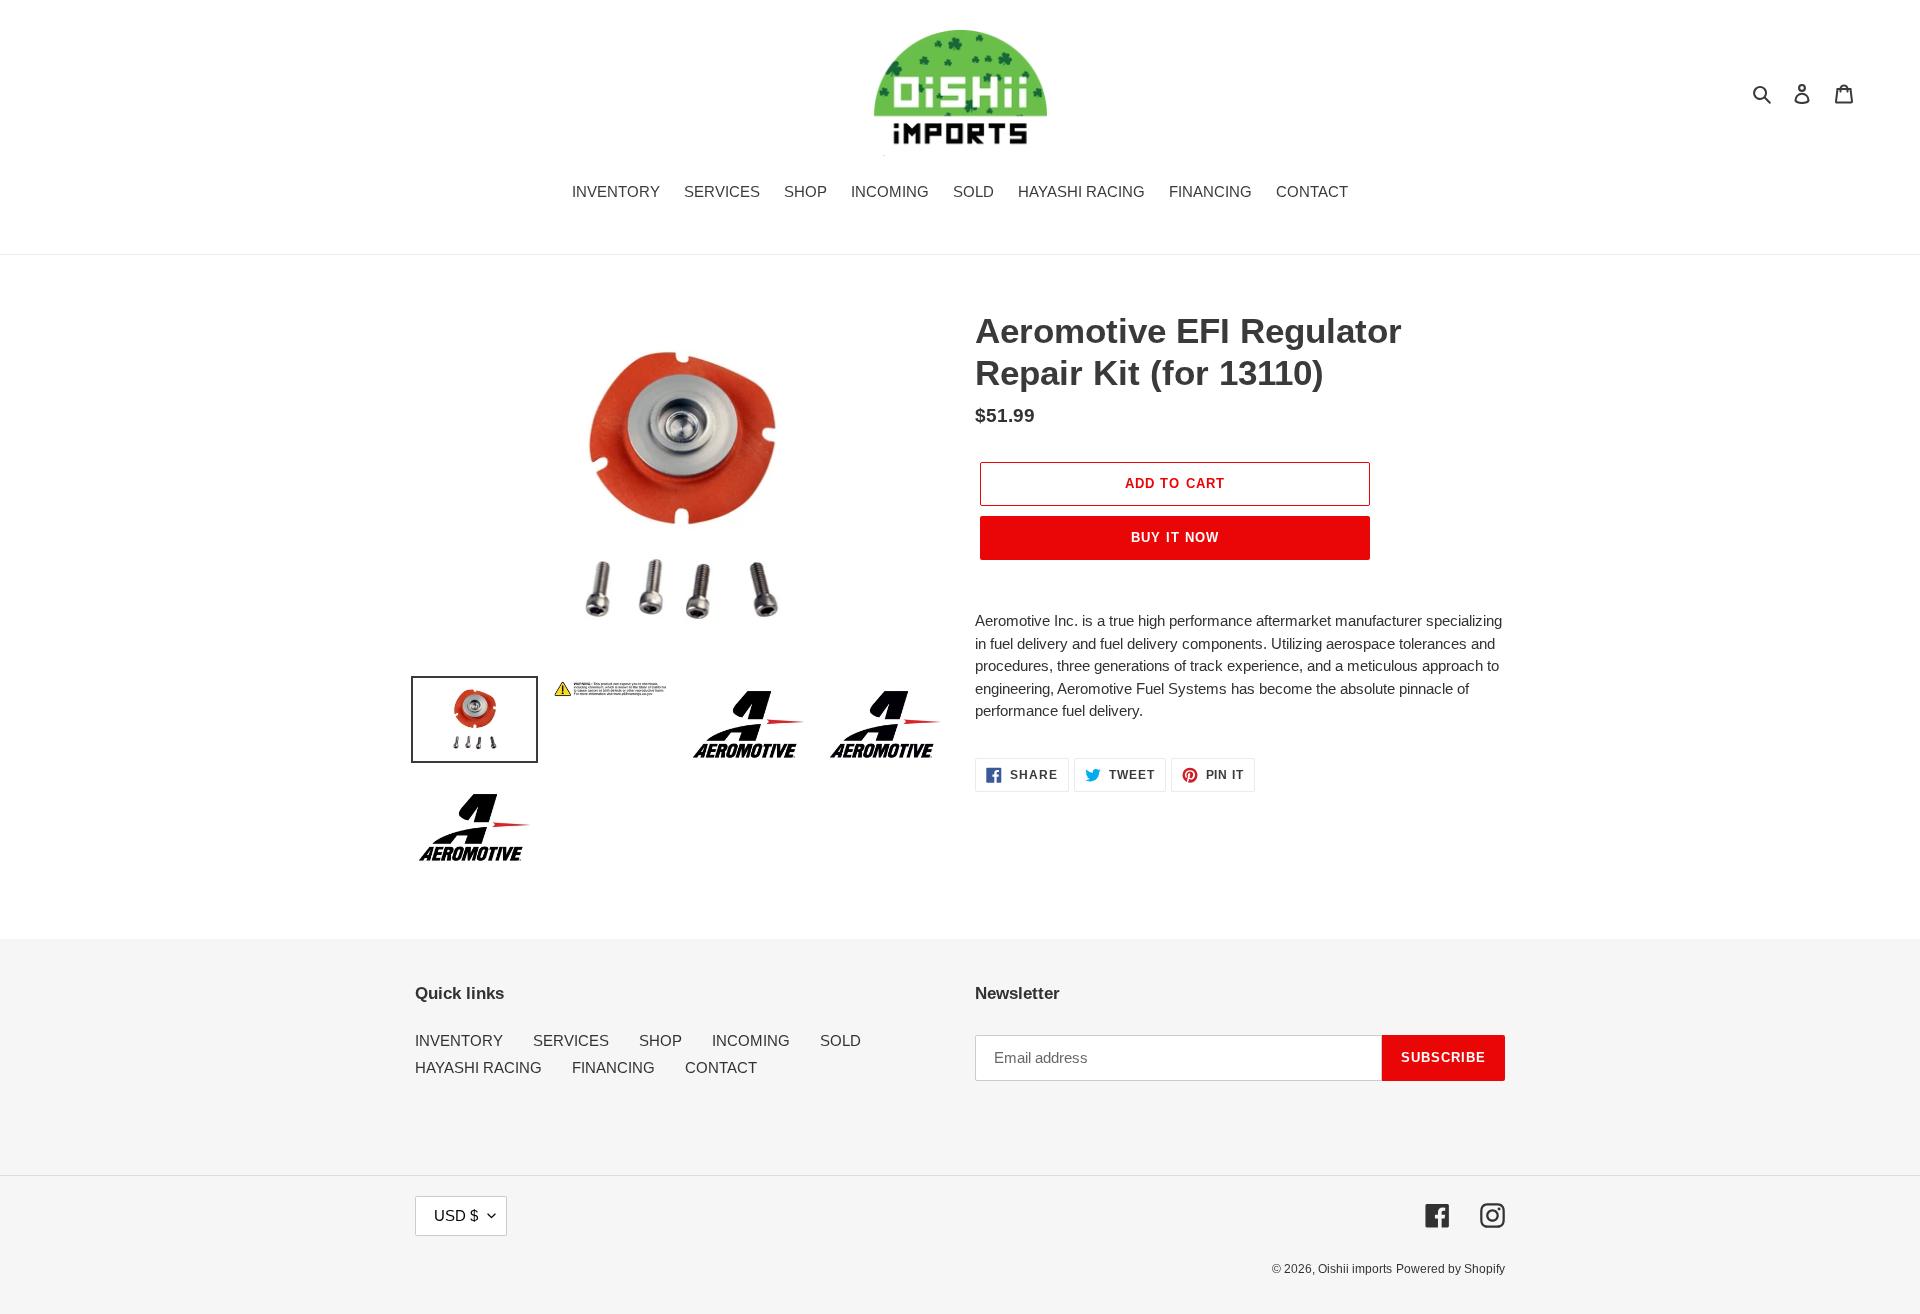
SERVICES (571, 1040)
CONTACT (721, 1067)
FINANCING (613, 1067)
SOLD (840, 1040)
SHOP (660, 1040)
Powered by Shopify (1450, 1269)
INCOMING (751, 1040)
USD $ (456, 1215)
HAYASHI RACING (478, 1067)
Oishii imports (1355, 1269)
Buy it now (1175, 537)
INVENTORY (459, 1040)
